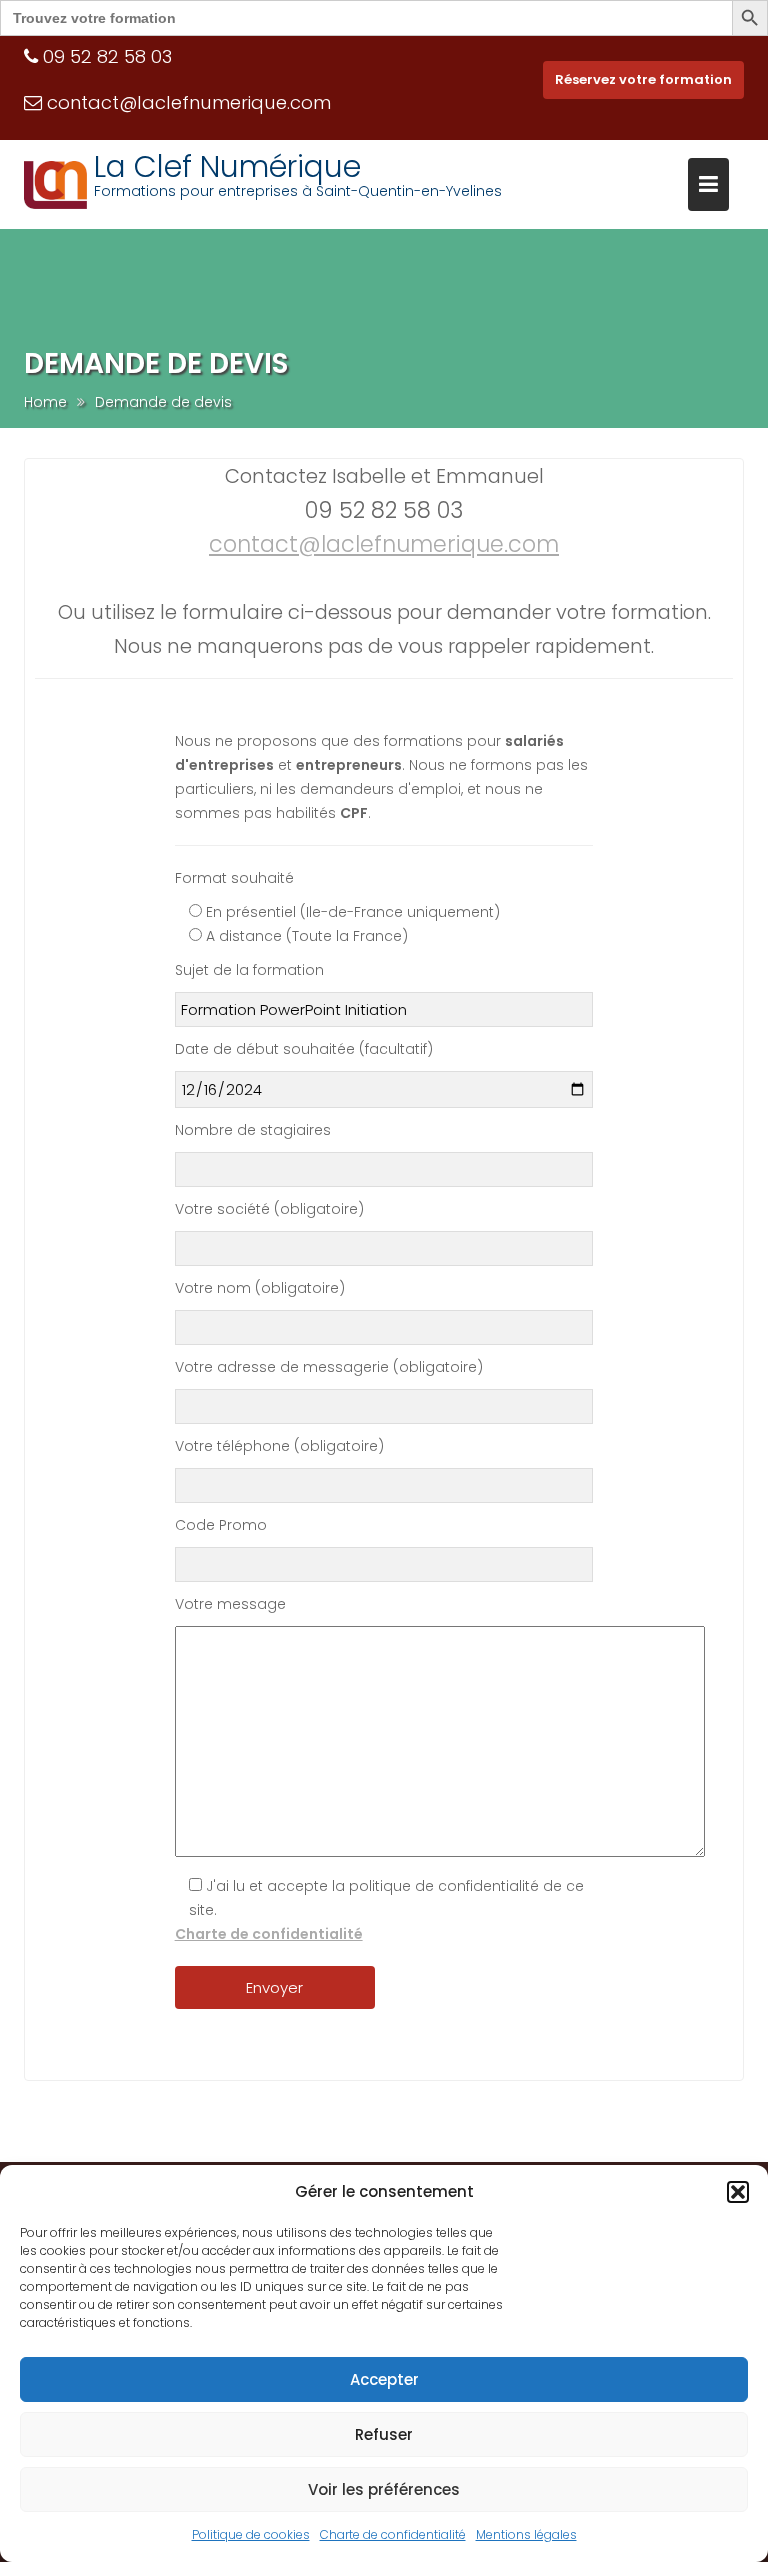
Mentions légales (526, 2534)
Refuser (384, 2434)
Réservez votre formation (643, 79)
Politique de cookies (251, 2534)
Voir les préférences (384, 2489)
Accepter (384, 2379)
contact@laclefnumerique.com (189, 103)
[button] (738, 2192)
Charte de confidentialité (393, 2534)
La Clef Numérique (227, 166)
